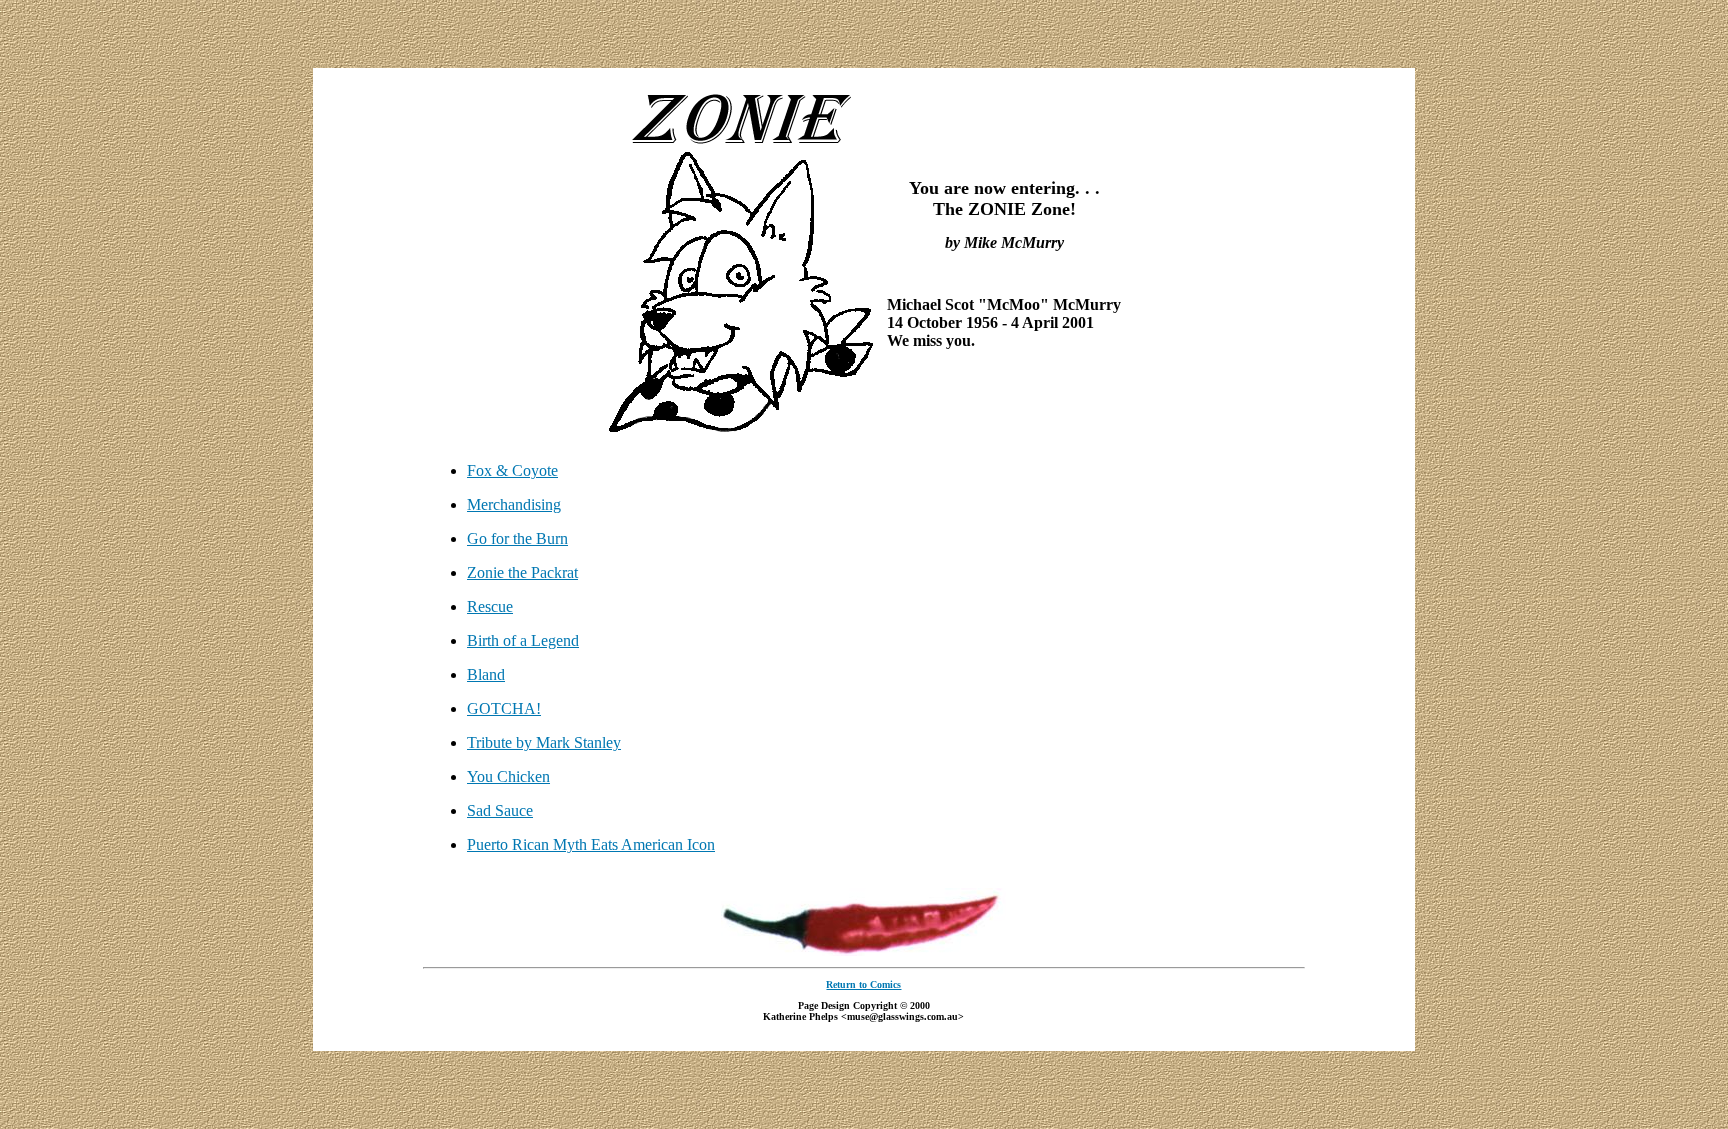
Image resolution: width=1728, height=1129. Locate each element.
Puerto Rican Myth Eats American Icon (591, 844)
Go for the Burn (517, 538)
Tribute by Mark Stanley (544, 742)
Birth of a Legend (523, 640)
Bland (486, 674)
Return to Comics (863, 984)
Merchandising (514, 504)
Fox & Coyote (512, 470)
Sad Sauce (500, 810)
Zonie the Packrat (522, 572)
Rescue (490, 606)
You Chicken (508, 776)
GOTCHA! (504, 708)
